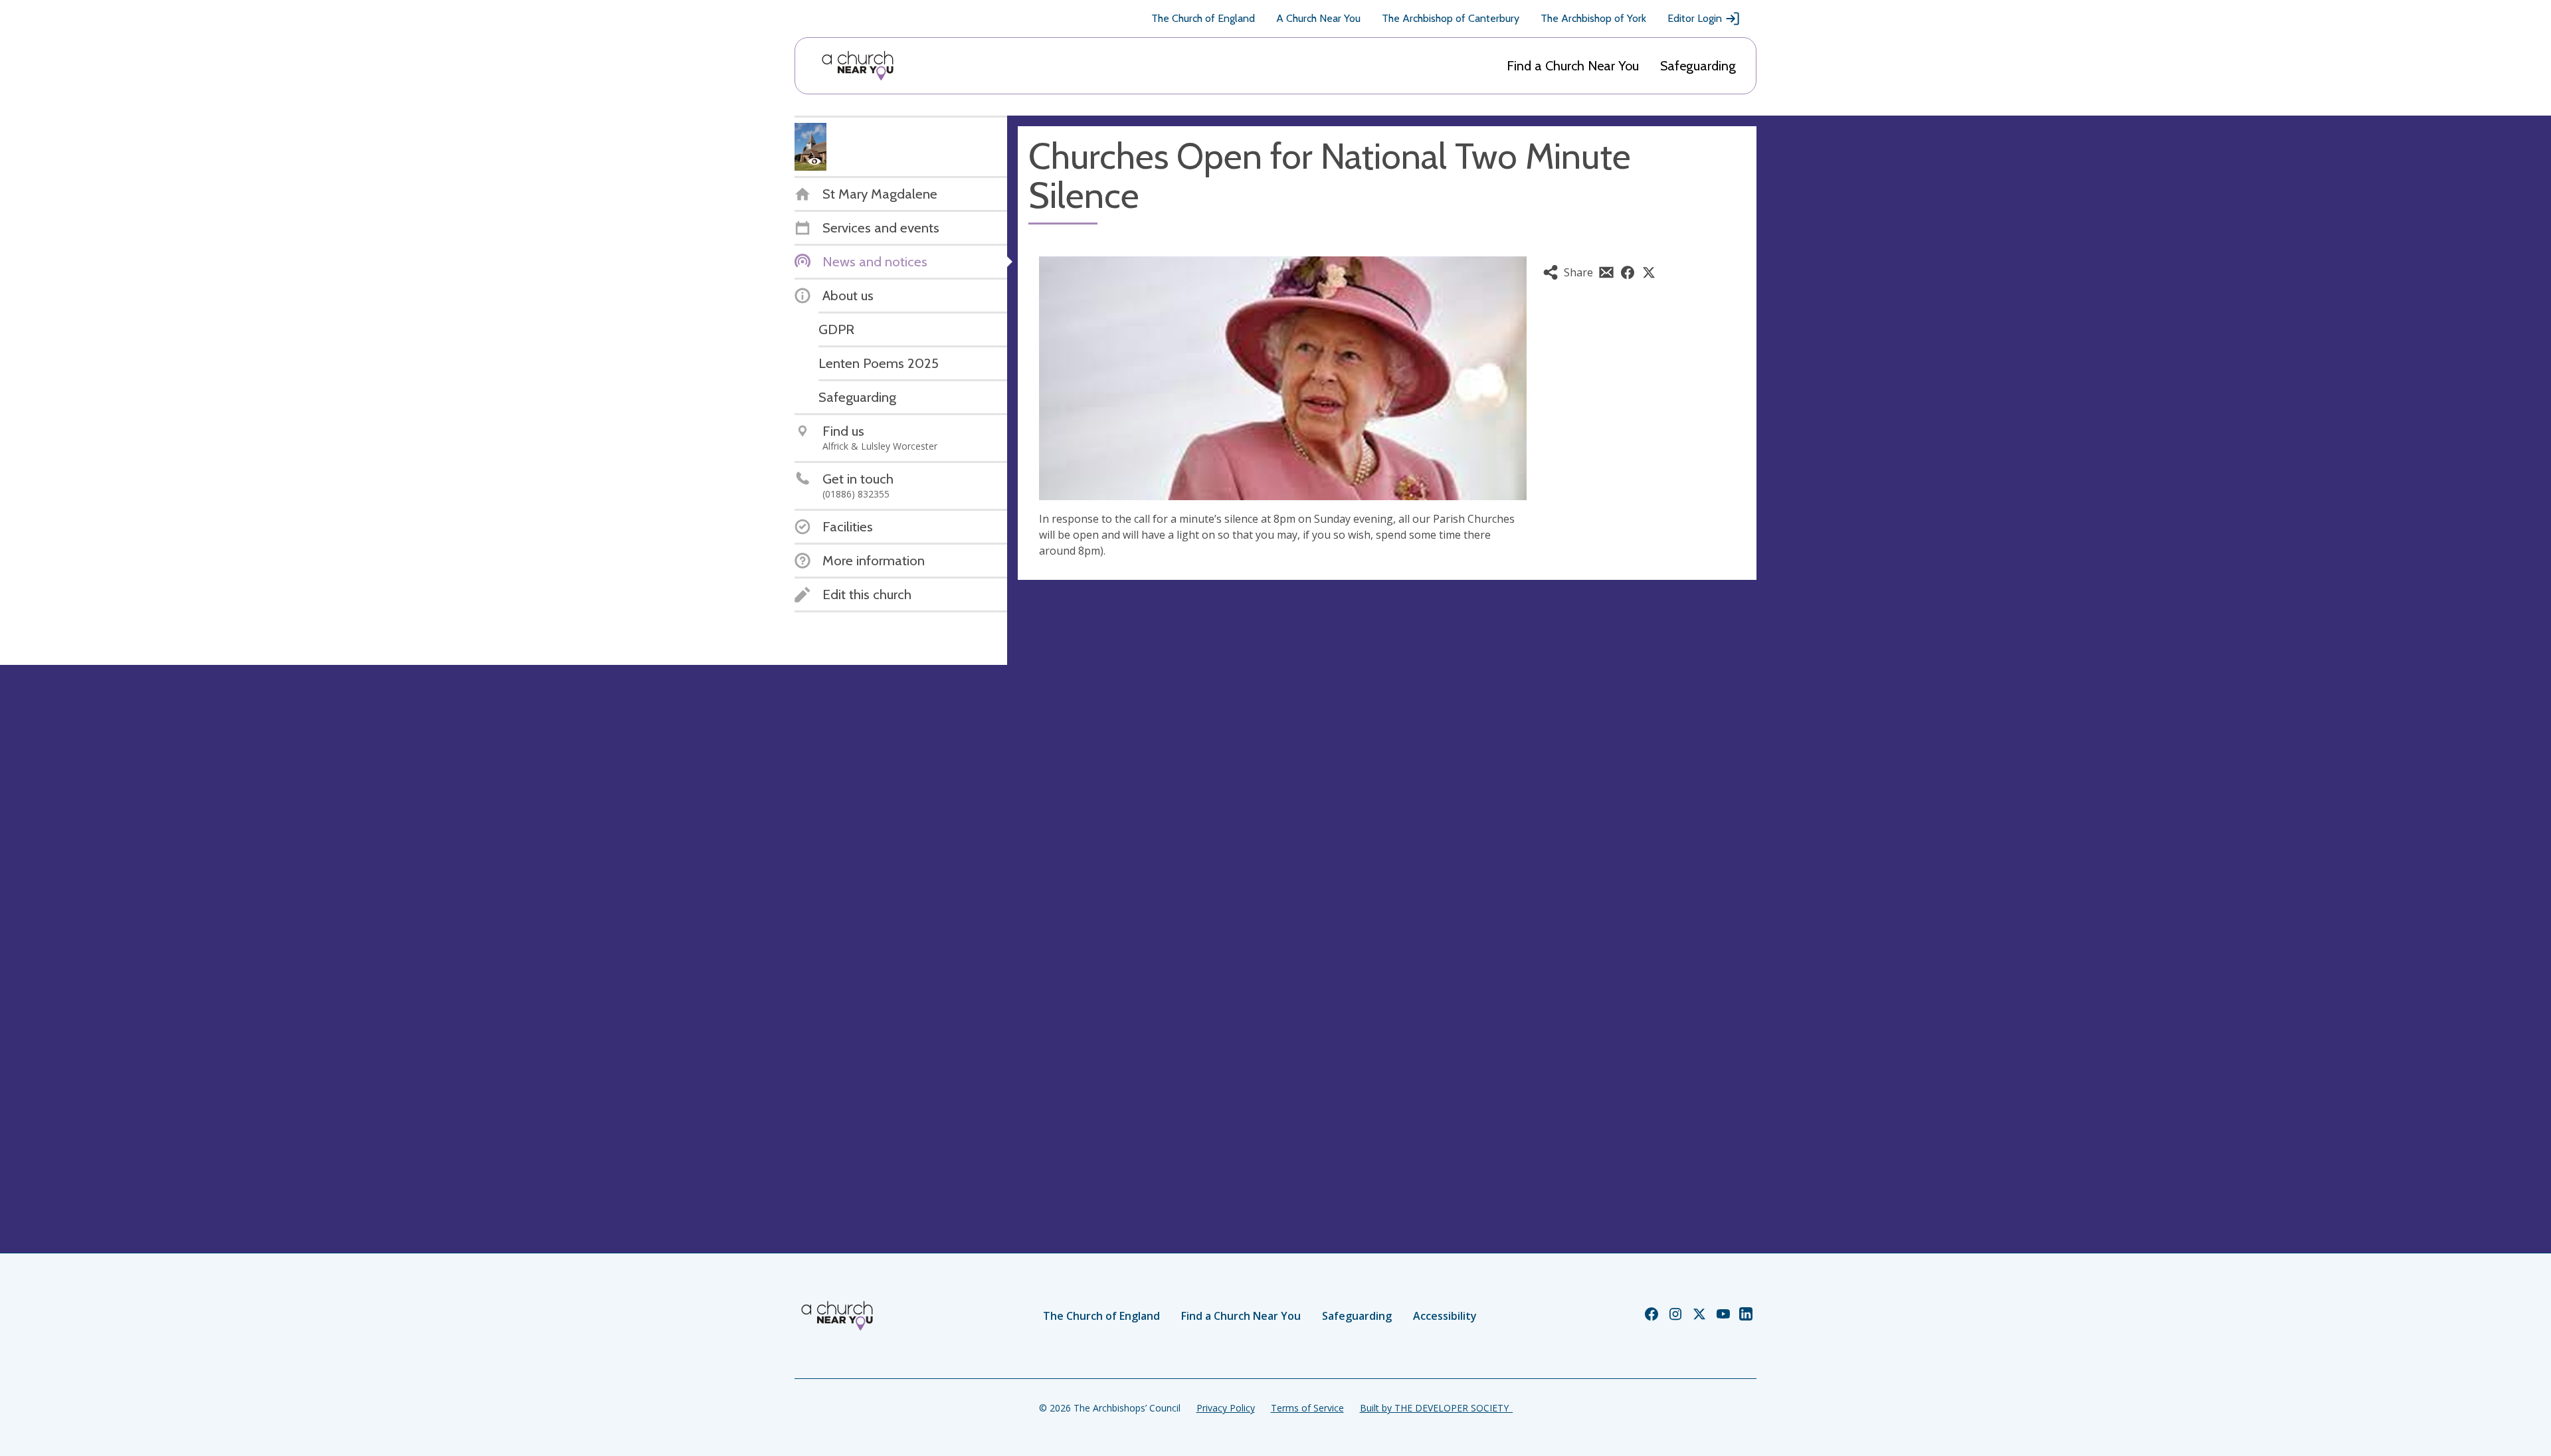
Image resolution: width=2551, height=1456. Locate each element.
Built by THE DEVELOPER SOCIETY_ (1436, 1408)
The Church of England (1203, 18)
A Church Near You (1318, 18)
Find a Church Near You (1573, 66)
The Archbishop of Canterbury (1451, 18)
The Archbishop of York (1593, 18)
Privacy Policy (1226, 1408)
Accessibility (1445, 1316)
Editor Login (1695, 18)
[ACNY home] (858, 66)
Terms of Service (1307, 1408)
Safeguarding (1698, 66)
